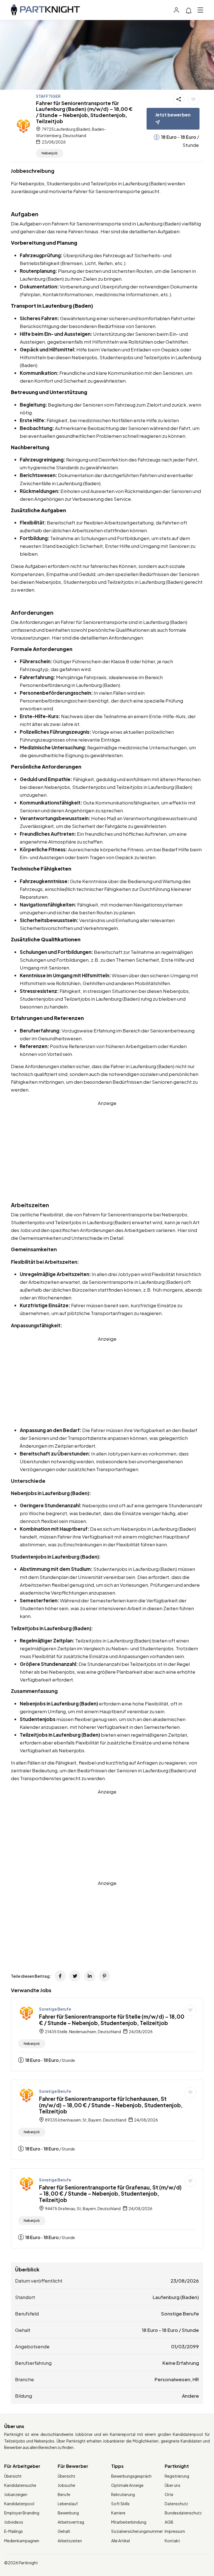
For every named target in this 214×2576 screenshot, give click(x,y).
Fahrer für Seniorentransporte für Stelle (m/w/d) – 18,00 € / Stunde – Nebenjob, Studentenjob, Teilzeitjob (112, 2020)
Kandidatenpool (19, 2504)
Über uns (172, 2485)
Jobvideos (14, 2522)
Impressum (175, 2531)
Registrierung (177, 2476)
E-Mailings (14, 2531)
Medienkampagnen (22, 2541)
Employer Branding (22, 2513)
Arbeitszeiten (70, 2541)
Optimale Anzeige (127, 2485)
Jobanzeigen (16, 2494)
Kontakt (172, 2541)
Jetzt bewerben (173, 115)
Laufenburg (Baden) (176, 2297)
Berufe (64, 2494)
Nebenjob (50, 153)
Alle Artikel (121, 2541)
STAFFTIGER (48, 96)
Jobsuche (66, 2485)
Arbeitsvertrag (71, 2522)
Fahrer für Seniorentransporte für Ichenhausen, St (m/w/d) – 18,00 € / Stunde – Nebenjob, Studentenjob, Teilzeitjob (111, 2105)
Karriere (118, 2513)
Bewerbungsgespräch (131, 2476)
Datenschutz (176, 2504)
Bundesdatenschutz (183, 2513)
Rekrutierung (123, 2494)
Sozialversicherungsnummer (137, 2531)
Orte (169, 2494)
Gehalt (64, 2531)
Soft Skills (120, 2504)
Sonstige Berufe (55, 2009)
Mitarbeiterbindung (129, 2522)
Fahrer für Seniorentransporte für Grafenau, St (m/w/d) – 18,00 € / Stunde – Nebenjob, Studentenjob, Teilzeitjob (110, 2194)
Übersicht (13, 2476)
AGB (169, 2522)
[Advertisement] (107, 1146)
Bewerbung (68, 2513)
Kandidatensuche (20, 2485)
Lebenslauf (68, 2504)
